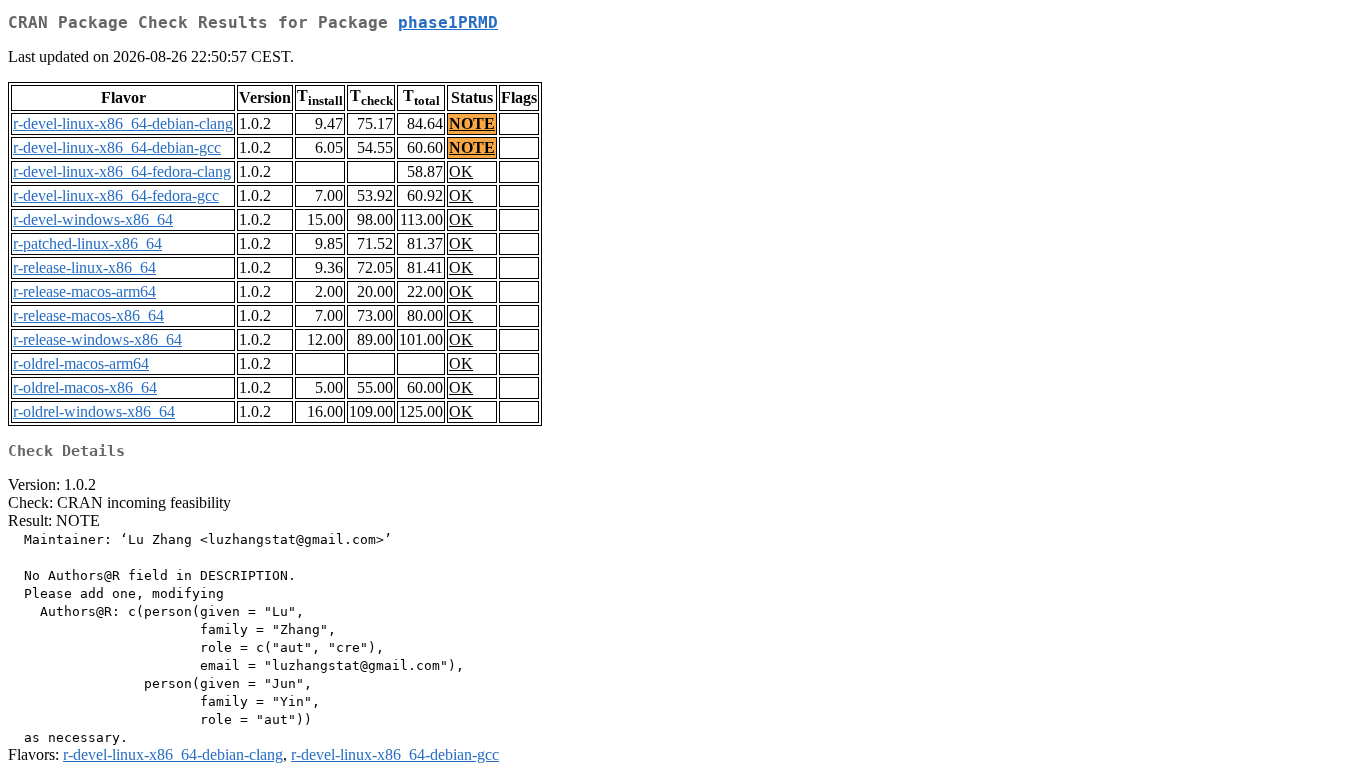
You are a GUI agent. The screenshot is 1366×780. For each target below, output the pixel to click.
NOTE (472, 123)
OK (461, 171)
